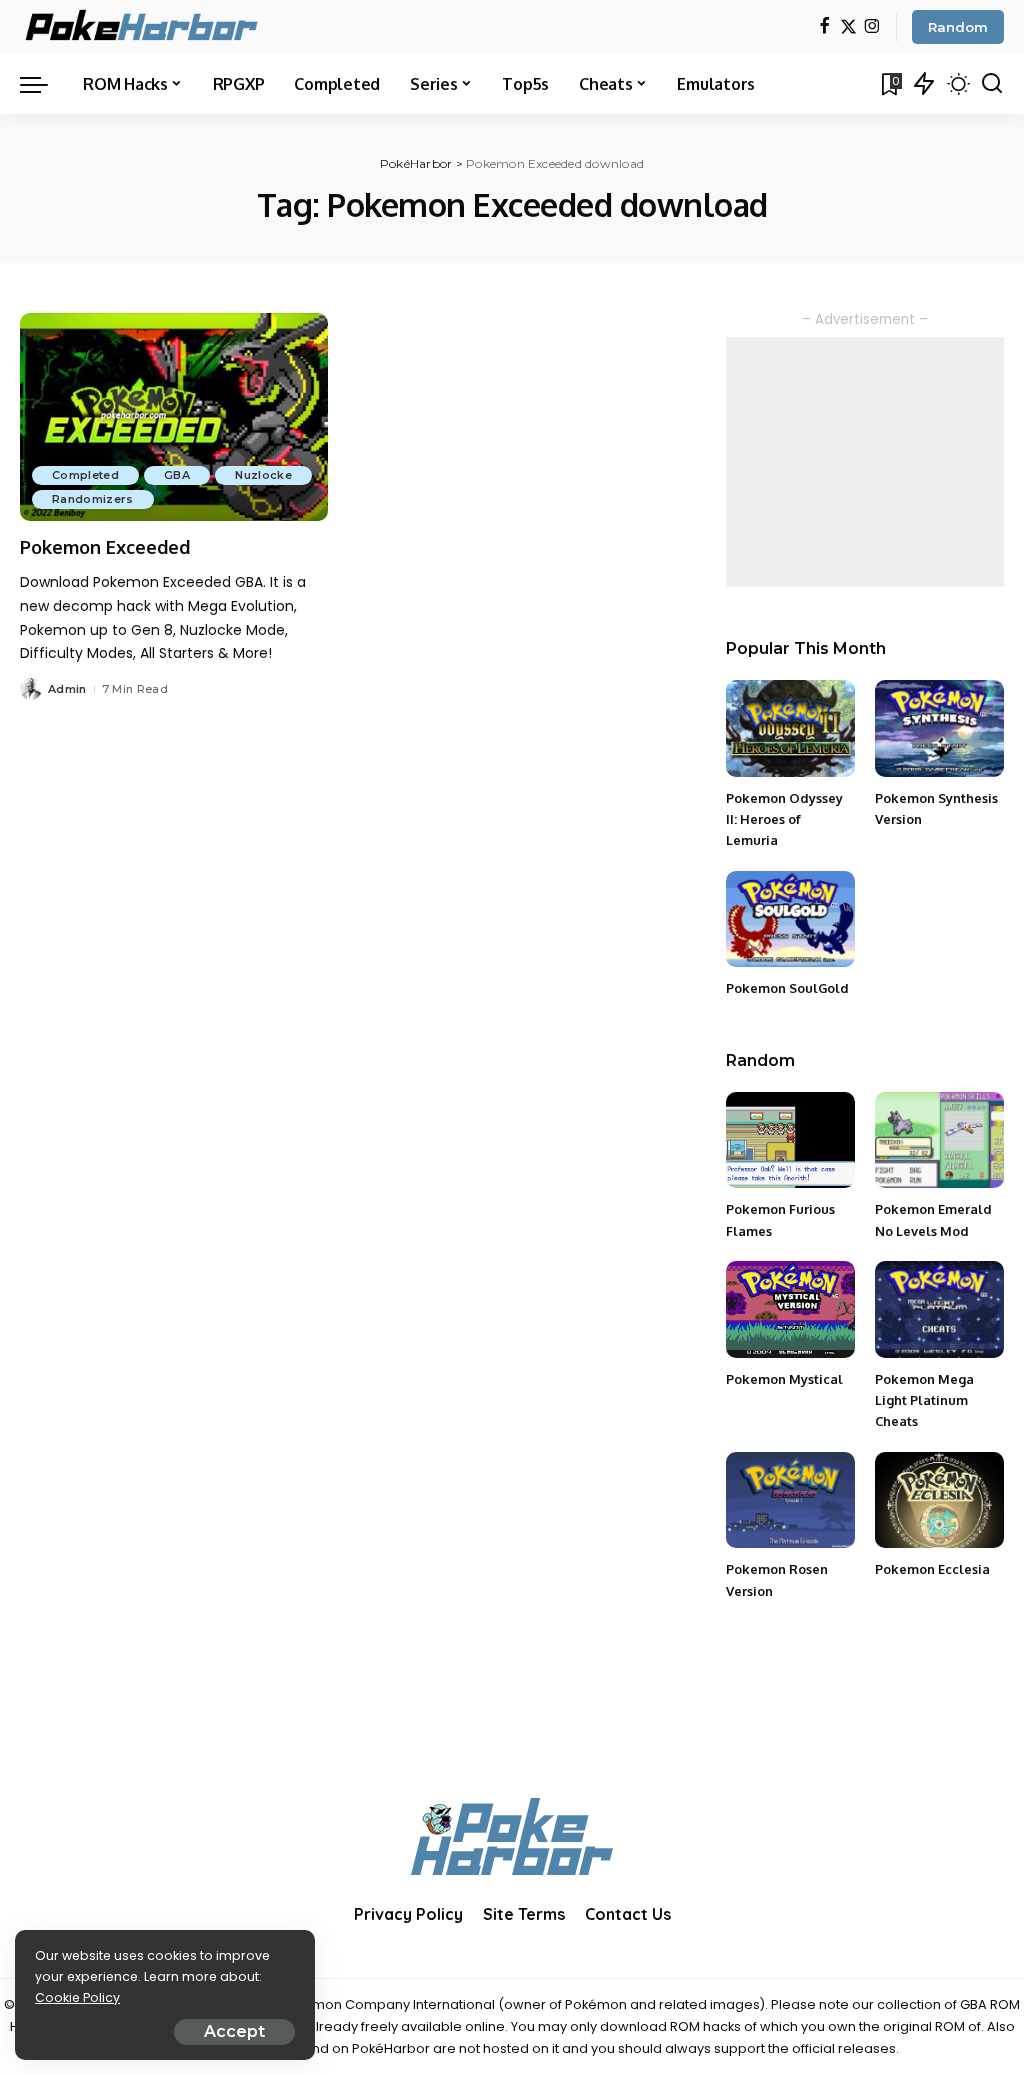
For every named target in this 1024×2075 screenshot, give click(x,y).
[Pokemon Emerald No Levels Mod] (939, 1140)
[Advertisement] (865, 462)
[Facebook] (824, 27)
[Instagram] (872, 27)
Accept (234, 2031)
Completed (85, 475)
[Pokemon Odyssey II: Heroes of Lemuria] (790, 728)
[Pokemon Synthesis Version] (939, 728)
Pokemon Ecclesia (932, 1569)
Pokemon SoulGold (787, 988)
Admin (67, 689)
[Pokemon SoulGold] (790, 919)
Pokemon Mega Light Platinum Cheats (924, 1400)
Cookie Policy (77, 1997)
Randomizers (93, 499)
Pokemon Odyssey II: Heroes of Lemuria (784, 819)
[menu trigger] (44, 84)
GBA (177, 475)
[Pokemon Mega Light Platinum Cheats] (939, 1309)
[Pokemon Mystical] (790, 1309)
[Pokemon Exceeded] (174, 417)
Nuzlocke (263, 475)
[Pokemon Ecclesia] (939, 1500)
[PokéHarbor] (143, 27)
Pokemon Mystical (784, 1379)
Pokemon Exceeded (105, 547)
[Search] (992, 84)
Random (958, 27)
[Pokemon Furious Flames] (790, 1140)
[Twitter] (848, 27)
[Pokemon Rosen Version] (790, 1500)
